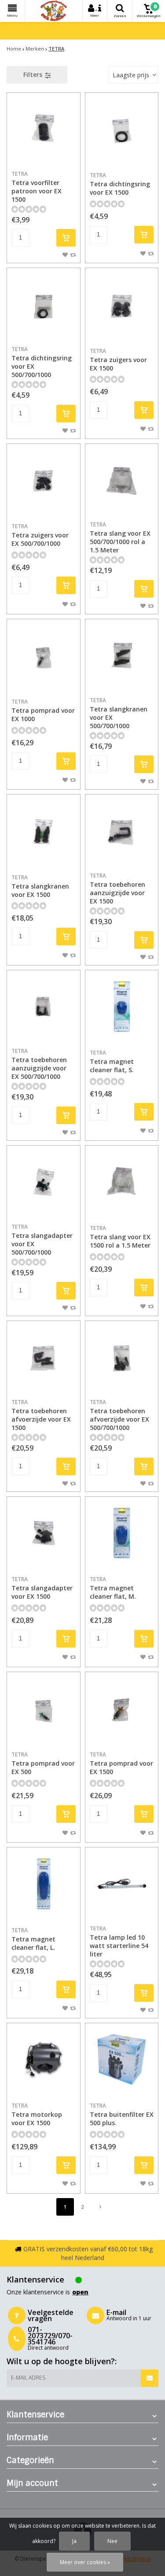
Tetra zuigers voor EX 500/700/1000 (40, 535)
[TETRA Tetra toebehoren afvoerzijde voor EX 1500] (44, 1357)
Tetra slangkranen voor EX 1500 (40, 886)
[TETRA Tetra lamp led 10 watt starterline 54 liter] (122, 1884)
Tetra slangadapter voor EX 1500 (42, 1588)
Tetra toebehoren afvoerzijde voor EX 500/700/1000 (119, 1415)
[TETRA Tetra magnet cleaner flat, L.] (44, 1884)
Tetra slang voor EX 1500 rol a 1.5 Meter (120, 1237)
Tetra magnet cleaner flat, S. (112, 1061)
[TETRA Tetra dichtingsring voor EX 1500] (122, 129)
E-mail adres (28, 2378)
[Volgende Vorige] (100, 2207)
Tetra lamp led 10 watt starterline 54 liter (119, 1941)
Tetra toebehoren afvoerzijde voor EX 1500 (41, 1415)
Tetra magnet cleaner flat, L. (33, 1939)
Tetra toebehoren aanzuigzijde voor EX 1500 (117, 889)
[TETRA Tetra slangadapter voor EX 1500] (44, 1533)
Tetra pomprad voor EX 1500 (121, 1763)
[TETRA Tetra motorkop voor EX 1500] (44, 2060)
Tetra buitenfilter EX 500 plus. (122, 2114)
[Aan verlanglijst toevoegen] (65, 254)
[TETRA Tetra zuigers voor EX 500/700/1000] (44, 480)
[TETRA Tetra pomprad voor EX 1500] (122, 1709)
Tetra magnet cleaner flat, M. (113, 1588)
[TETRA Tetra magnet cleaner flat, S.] (122, 1007)
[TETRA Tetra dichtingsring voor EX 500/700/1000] (44, 305)
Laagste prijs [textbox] (131, 75)
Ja (74, 2541)
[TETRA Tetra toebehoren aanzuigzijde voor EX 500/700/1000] (44, 1007)
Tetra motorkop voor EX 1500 (37, 2114)
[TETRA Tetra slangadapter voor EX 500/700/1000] (44, 1182)
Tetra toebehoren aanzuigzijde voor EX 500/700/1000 (39, 1064)
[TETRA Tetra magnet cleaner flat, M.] (122, 1533)
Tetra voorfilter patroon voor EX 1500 (37, 187)
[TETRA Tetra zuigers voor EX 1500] (122, 305)
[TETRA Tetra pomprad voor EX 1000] (44, 656)
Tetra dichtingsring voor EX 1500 (120, 184)
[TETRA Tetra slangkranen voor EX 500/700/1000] (122, 656)
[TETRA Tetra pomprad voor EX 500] (44, 1709)
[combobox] (134, 75)
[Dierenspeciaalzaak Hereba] (54, 11)
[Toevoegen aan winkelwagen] (66, 238)
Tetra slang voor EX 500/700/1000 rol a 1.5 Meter (120, 537)
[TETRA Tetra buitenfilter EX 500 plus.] (122, 2060)
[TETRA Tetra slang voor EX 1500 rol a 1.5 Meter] (122, 1182)
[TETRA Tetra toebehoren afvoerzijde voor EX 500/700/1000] (122, 1357)
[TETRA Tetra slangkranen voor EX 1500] (44, 831)
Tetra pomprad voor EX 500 (43, 1763)
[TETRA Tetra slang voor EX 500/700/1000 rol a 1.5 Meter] (122, 480)
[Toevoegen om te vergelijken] (73, 254)
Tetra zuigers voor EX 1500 (118, 360)
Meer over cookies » (85, 2562)
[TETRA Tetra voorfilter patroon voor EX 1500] (44, 129)
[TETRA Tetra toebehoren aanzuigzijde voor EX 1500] (122, 831)
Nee (112, 2541)
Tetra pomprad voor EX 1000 (43, 710)
